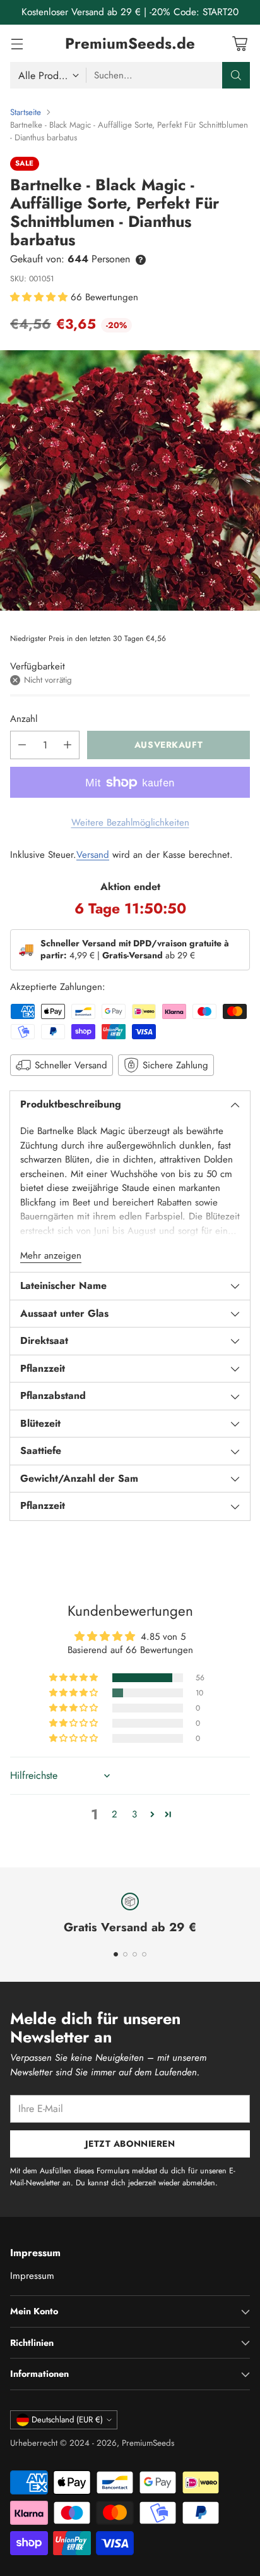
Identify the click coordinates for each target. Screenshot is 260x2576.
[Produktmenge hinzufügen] (68, 745)
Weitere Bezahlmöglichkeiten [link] (130, 822)
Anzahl (24, 719)
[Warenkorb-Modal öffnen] (239, 43)
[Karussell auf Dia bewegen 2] (125, 1954)
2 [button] (115, 1814)
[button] (40, 297)
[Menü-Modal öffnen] (17, 43)
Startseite (26, 112)
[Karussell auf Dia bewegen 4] (144, 1954)
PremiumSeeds (148, 2443)
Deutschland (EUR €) (67, 2420)
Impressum (32, 2276)
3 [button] (134, 1814)
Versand (93, 855)
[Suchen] (236, 75)
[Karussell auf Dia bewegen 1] (116, 1954)
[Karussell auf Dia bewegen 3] (135, 1954)
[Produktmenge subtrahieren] (22, 745)
